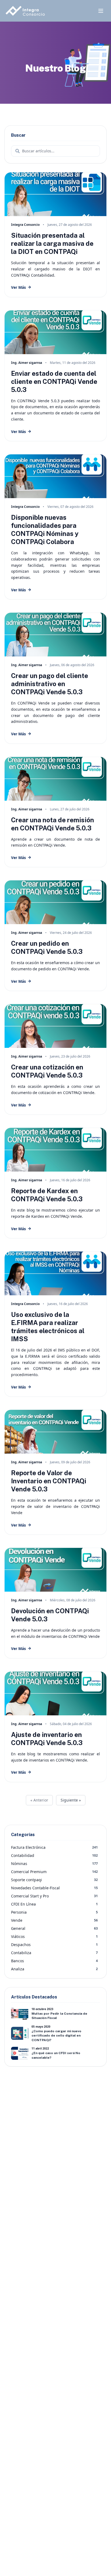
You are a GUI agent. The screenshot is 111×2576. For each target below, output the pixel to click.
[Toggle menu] (101, 11)
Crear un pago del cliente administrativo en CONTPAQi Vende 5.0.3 (50, 684)
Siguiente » (71, 1800)
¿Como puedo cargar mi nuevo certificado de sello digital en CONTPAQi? (56, 2036)
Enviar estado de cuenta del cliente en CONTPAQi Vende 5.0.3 (54, 381)
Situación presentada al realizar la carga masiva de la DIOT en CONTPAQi (52, 243)
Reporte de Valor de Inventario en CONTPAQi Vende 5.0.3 (49, 1481)
